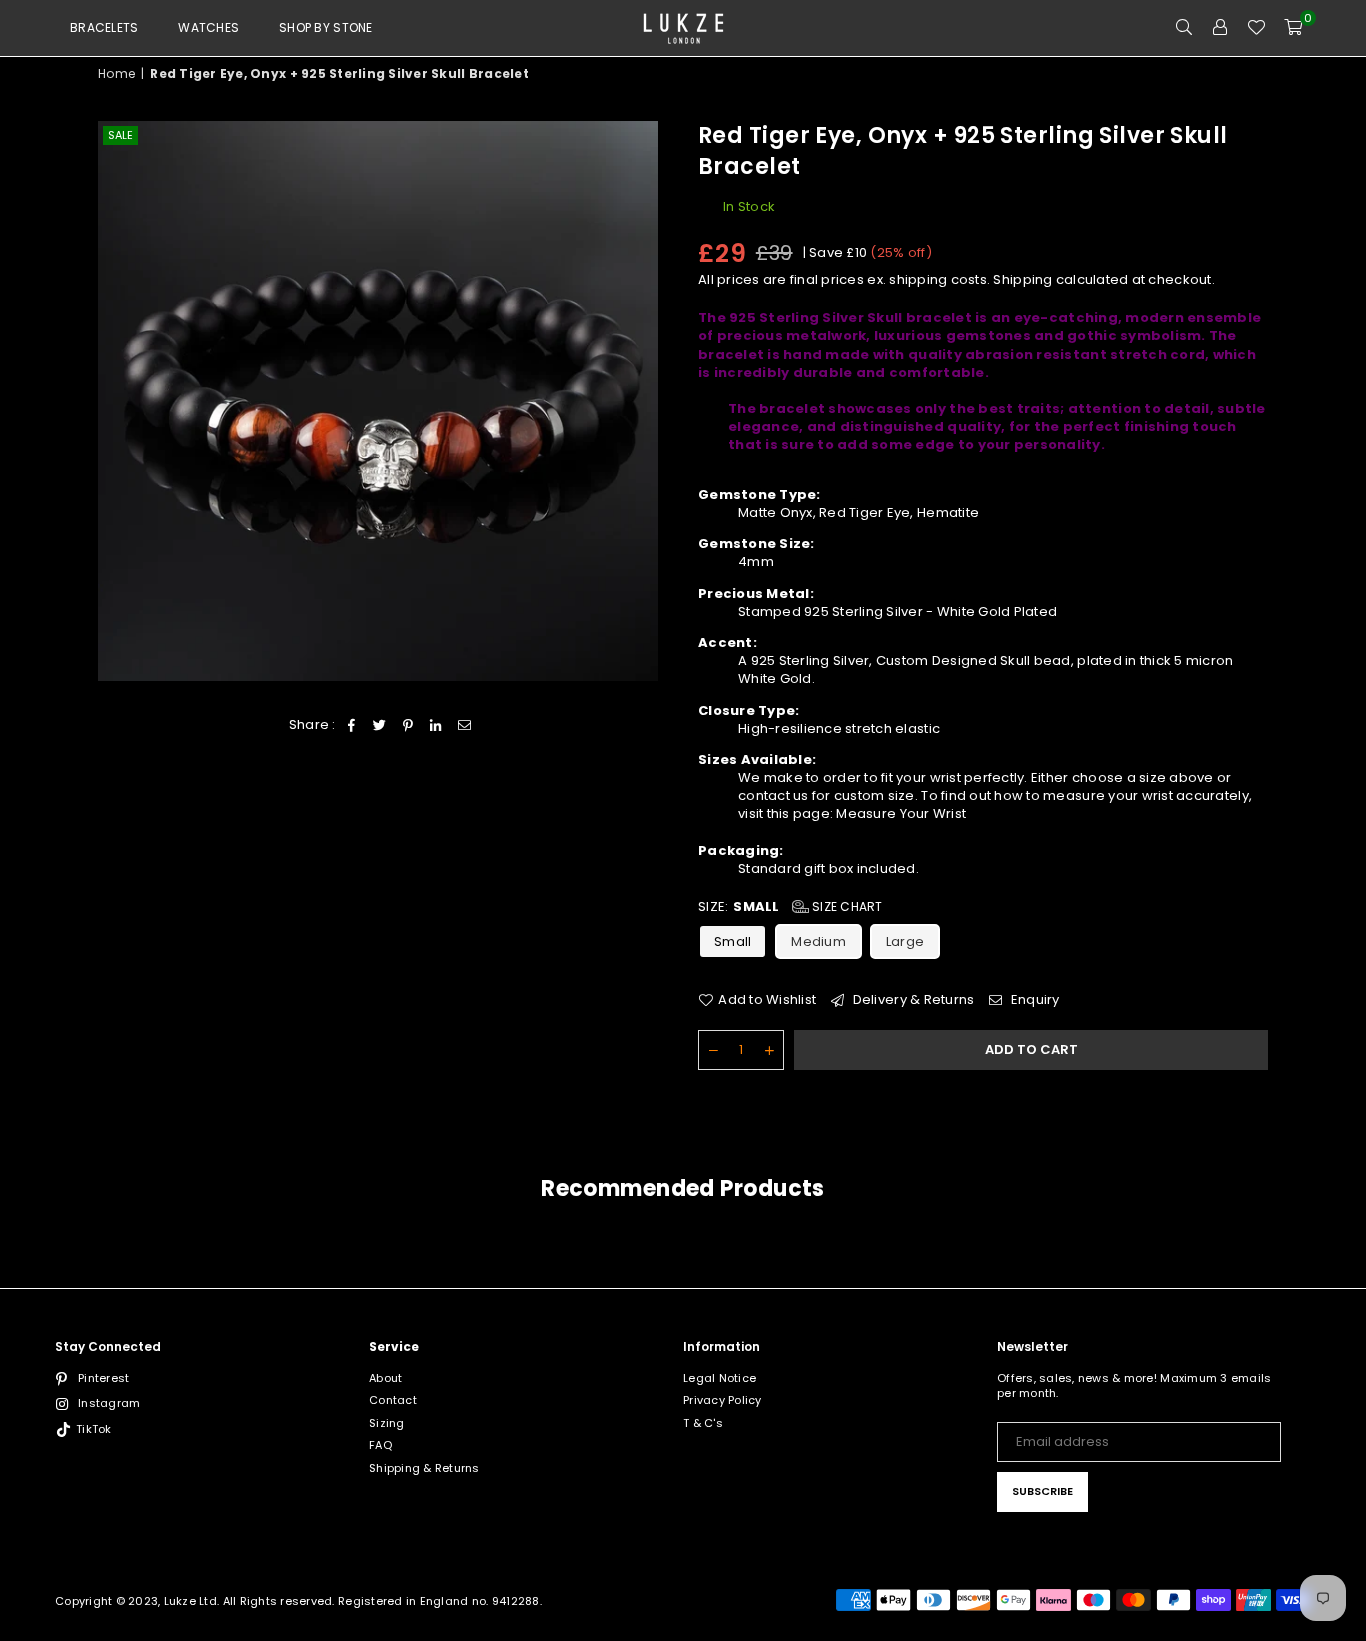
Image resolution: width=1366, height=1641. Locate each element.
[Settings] (1220, 28)
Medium (818, 941)
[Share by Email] (464, 725)
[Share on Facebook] (351, 725)
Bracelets (104, 27)
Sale (120, 135)
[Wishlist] (1256, 28)
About (385, 1378)
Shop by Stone (325, 27)
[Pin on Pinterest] (408, 725)
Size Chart (846, 906)
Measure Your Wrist (901, 813)
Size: (790, 907)
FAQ (380, 1445)
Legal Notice (719, 1378)
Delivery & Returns (911, 1000)
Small (732, 941)
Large (905, 941)
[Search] (1184, 28)
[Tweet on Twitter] (379, 725)
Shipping (1022, 279)
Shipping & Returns (424, 1468)
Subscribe (1042, 1491)
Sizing (387, 1423)
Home (116, 74)
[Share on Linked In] (436, 725)
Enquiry (1033, 1000)
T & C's (703, 1423)
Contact (393, 1400)
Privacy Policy (722, 1400)
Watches (208, 27)
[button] (1293, 28)
